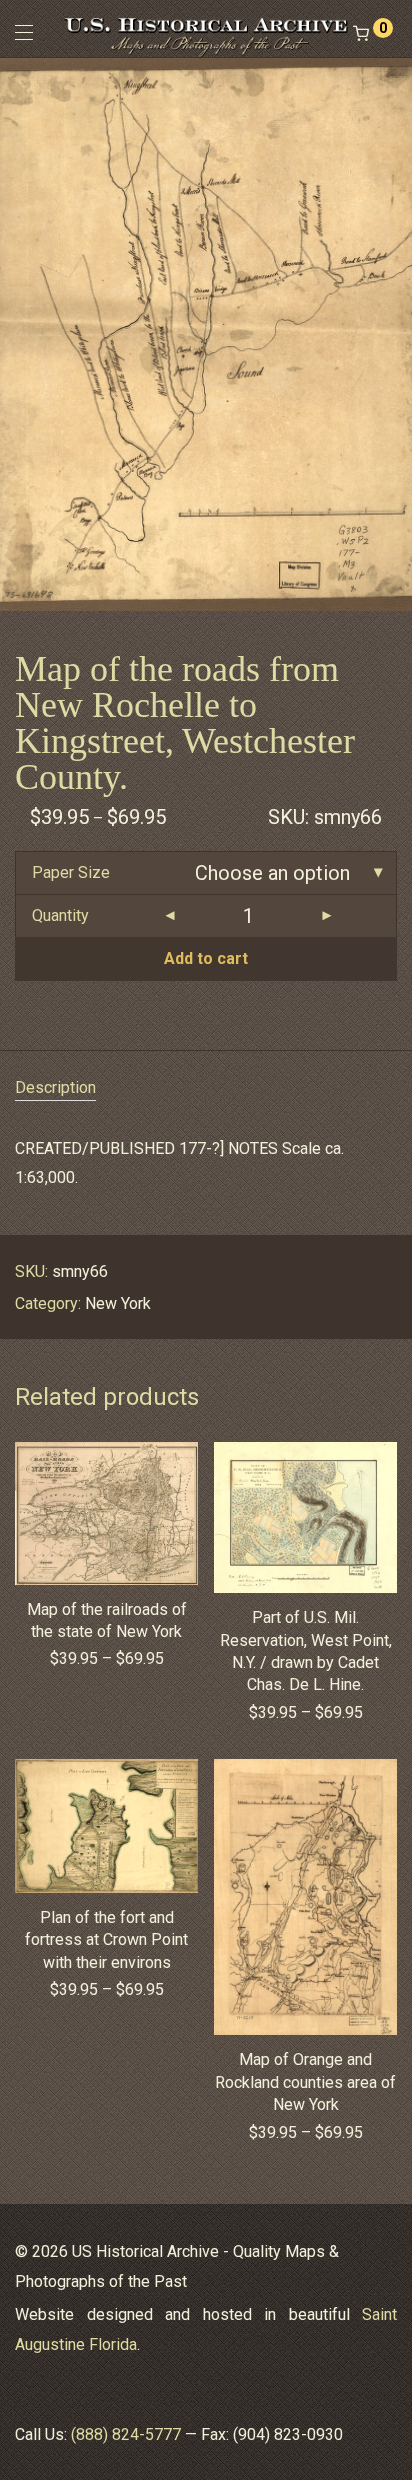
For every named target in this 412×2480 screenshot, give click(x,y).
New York (118, 1303)
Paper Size (71, 872)
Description (55, 1087)
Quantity (60, 915)
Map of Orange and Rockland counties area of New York (305, 2082)
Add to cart (206, 958)
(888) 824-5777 (126, 2434)
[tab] (206, 1088)
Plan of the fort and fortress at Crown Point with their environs (106, 1940)
